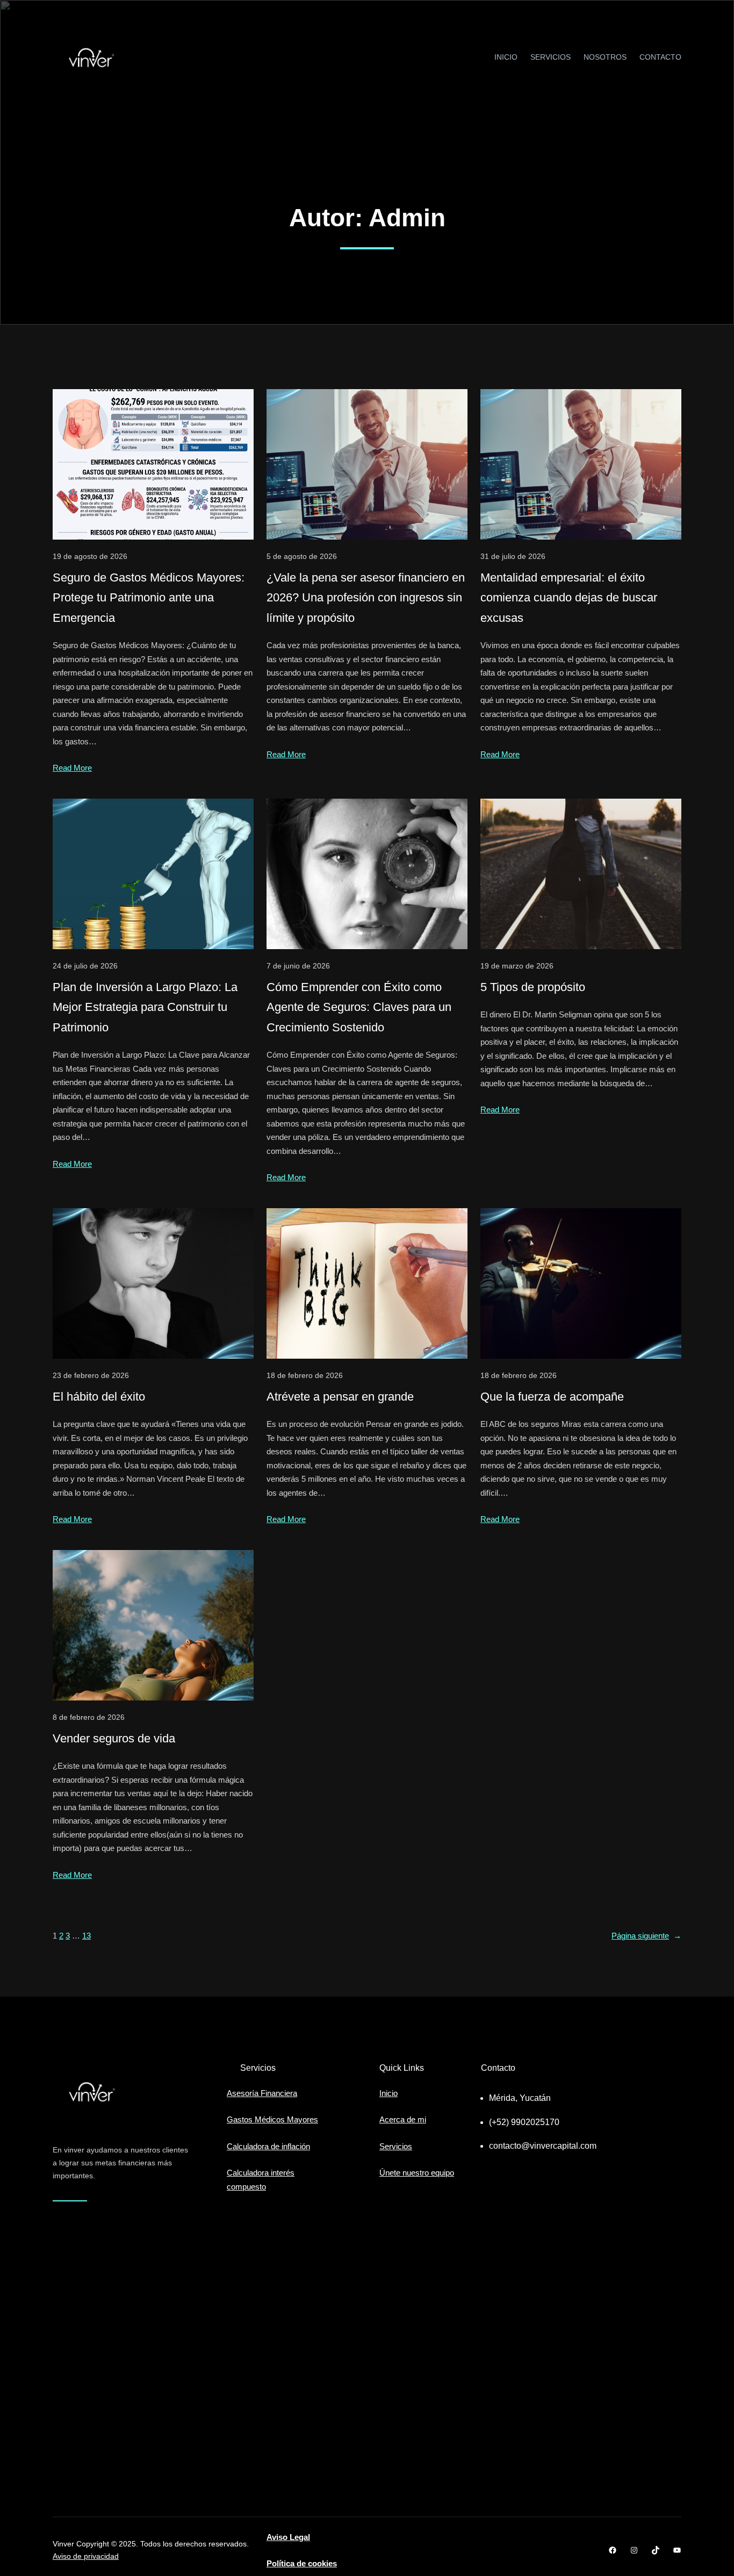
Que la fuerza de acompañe (552, 1397)
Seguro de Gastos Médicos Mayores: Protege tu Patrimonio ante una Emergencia (149, 598)
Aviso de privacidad (86, 2556)
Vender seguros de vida (114, 1738)
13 (87, 1936)
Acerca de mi (403, 2119)
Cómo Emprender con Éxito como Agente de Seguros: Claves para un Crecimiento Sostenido (359, 1007)
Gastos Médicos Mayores (272, 2119)
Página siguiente (646, 1936)
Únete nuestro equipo (417, 2173)
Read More (72, 768)
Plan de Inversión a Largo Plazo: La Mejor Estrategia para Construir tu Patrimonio (145, 1007)
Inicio (388, 2093)
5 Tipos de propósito (533, 987)
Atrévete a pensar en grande (340, 1397)
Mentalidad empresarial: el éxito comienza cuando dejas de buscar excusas (569, 598)
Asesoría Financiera (262, 2093)
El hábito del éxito (99, 1397)
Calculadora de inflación (268, 2146)
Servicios (396, 2146)
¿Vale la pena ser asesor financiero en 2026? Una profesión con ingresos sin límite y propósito (366, 598)
